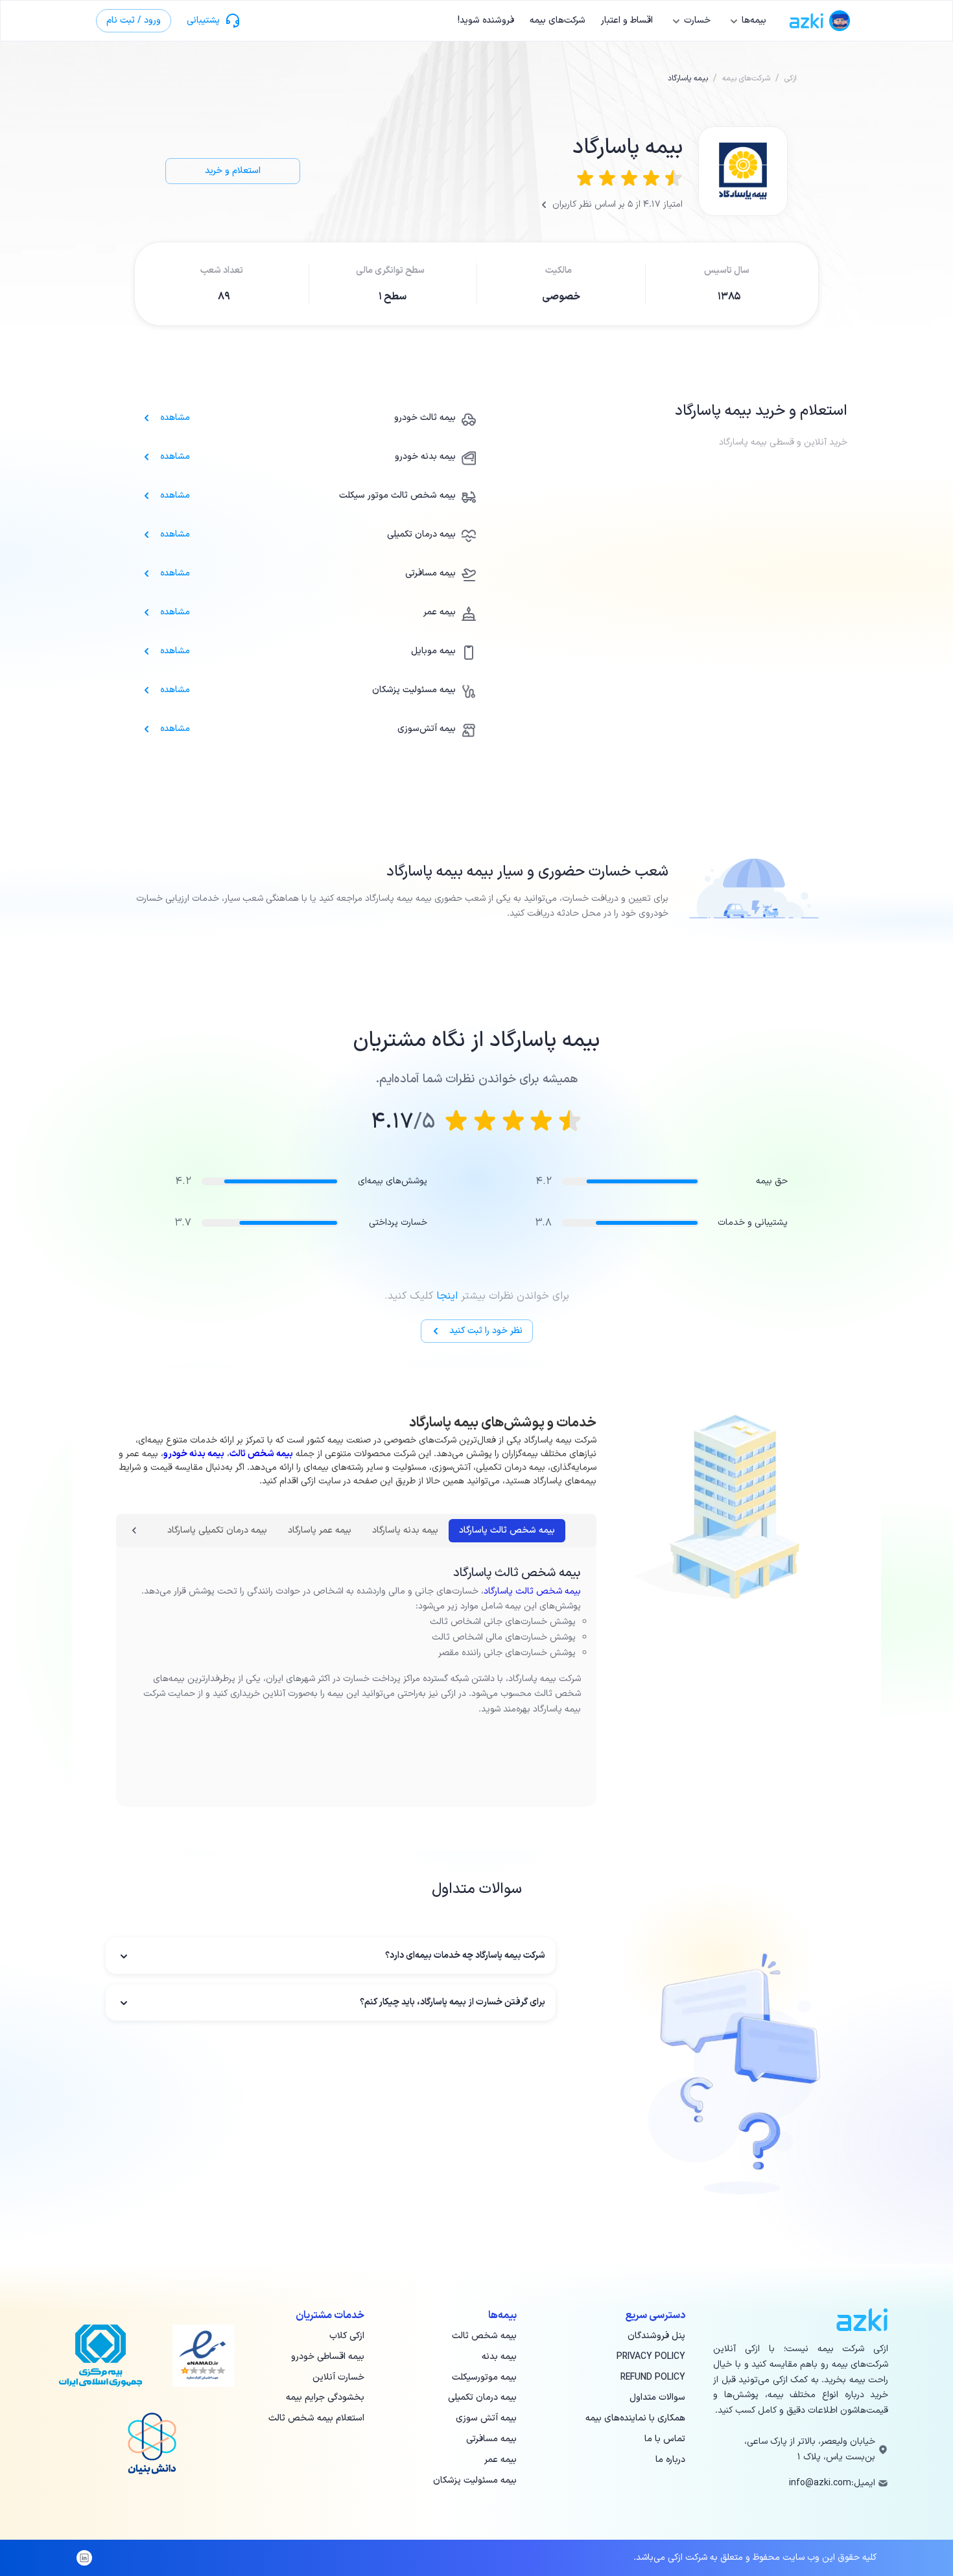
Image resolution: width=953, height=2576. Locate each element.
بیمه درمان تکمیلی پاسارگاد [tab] (217, 1530)
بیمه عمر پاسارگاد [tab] (320, 1530)
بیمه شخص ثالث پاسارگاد (532, 1591)
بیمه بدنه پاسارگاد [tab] (405, 1530)
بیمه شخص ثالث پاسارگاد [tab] (507, 1530)
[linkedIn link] (84, 2558)
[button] (331, 1956)
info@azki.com (820, 2483)
